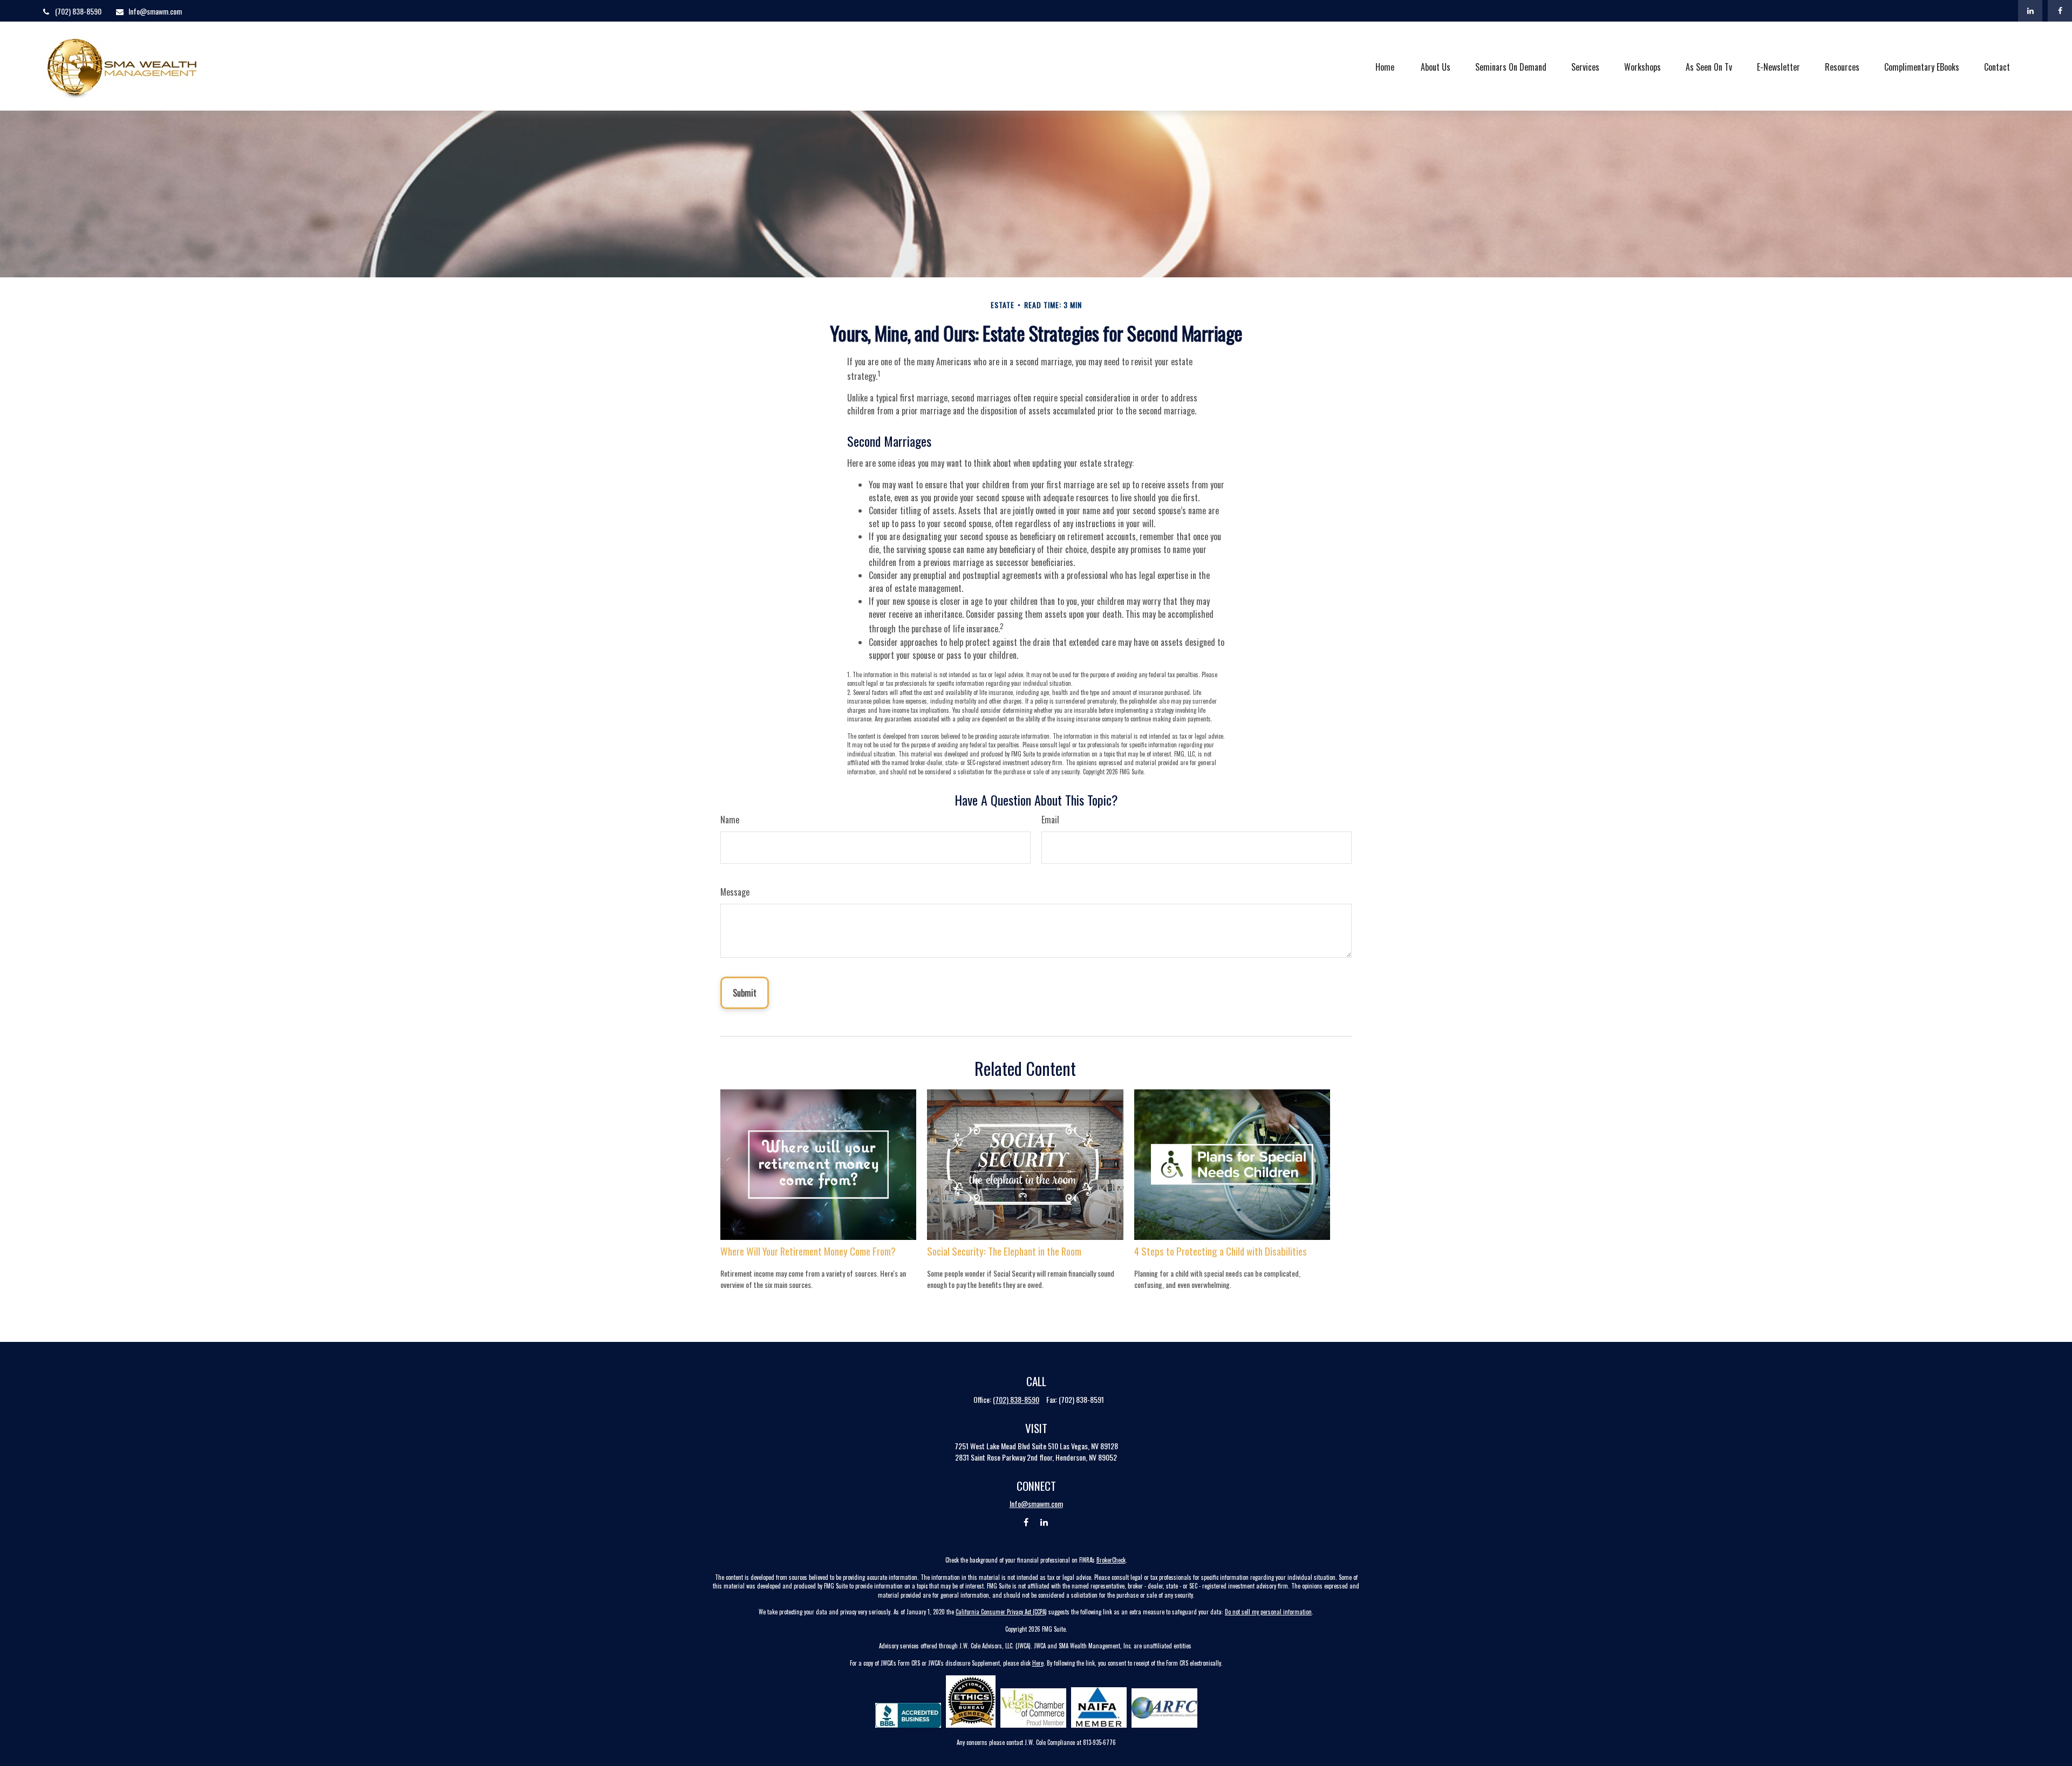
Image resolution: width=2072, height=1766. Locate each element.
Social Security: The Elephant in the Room (1004, 1251)
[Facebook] (2060, 11)
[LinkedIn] (2030, 11)
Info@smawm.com (155, 11)
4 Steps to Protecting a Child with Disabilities (1221, 1251)
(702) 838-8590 (78, 11)
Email (1050, 820)
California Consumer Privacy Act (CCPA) (1001, 1612)
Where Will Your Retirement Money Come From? (808, 1251)
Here (1038, 1663)
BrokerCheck (1111, 1560)
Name (730, 820)
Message (735, 892)
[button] (1385, 66)
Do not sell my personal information (1268, 1612)
